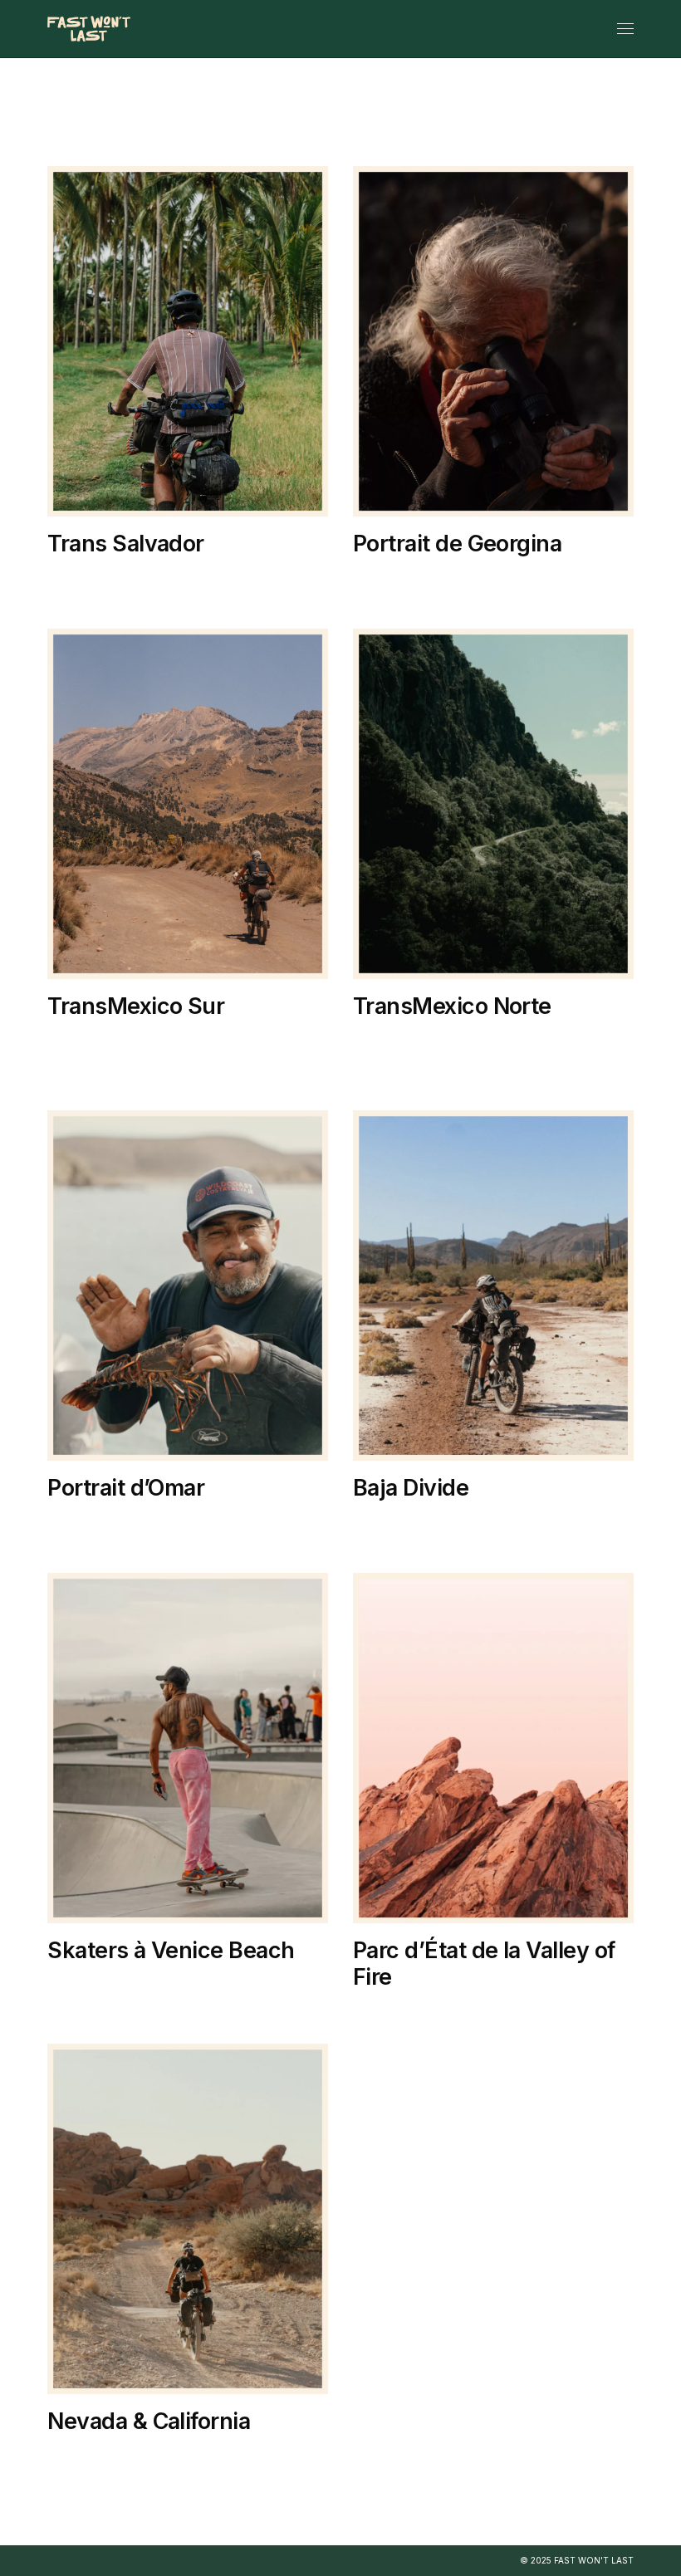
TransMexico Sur (418, 595)
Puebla (83, 1058)
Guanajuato (404, 1058)
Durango (514, 1039)
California (93, 1983)
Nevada (389, 2010)
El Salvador (97, 577)
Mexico (389, 577)
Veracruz (165, 1058)
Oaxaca (465, 577)
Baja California (107, 1521)
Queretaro (582, 1058)
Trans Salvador (125, 544)
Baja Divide (217, 1521)
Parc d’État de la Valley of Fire (484, 1964)
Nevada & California (149, 2421)
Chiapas (85, 1039)
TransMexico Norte (452, 1006)
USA (169, 1983)
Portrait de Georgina (457, 544)
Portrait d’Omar (126, 1488)
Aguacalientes (411, 1039)
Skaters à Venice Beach (171, 1950)
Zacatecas (548, 1077)
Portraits (552, 577)
